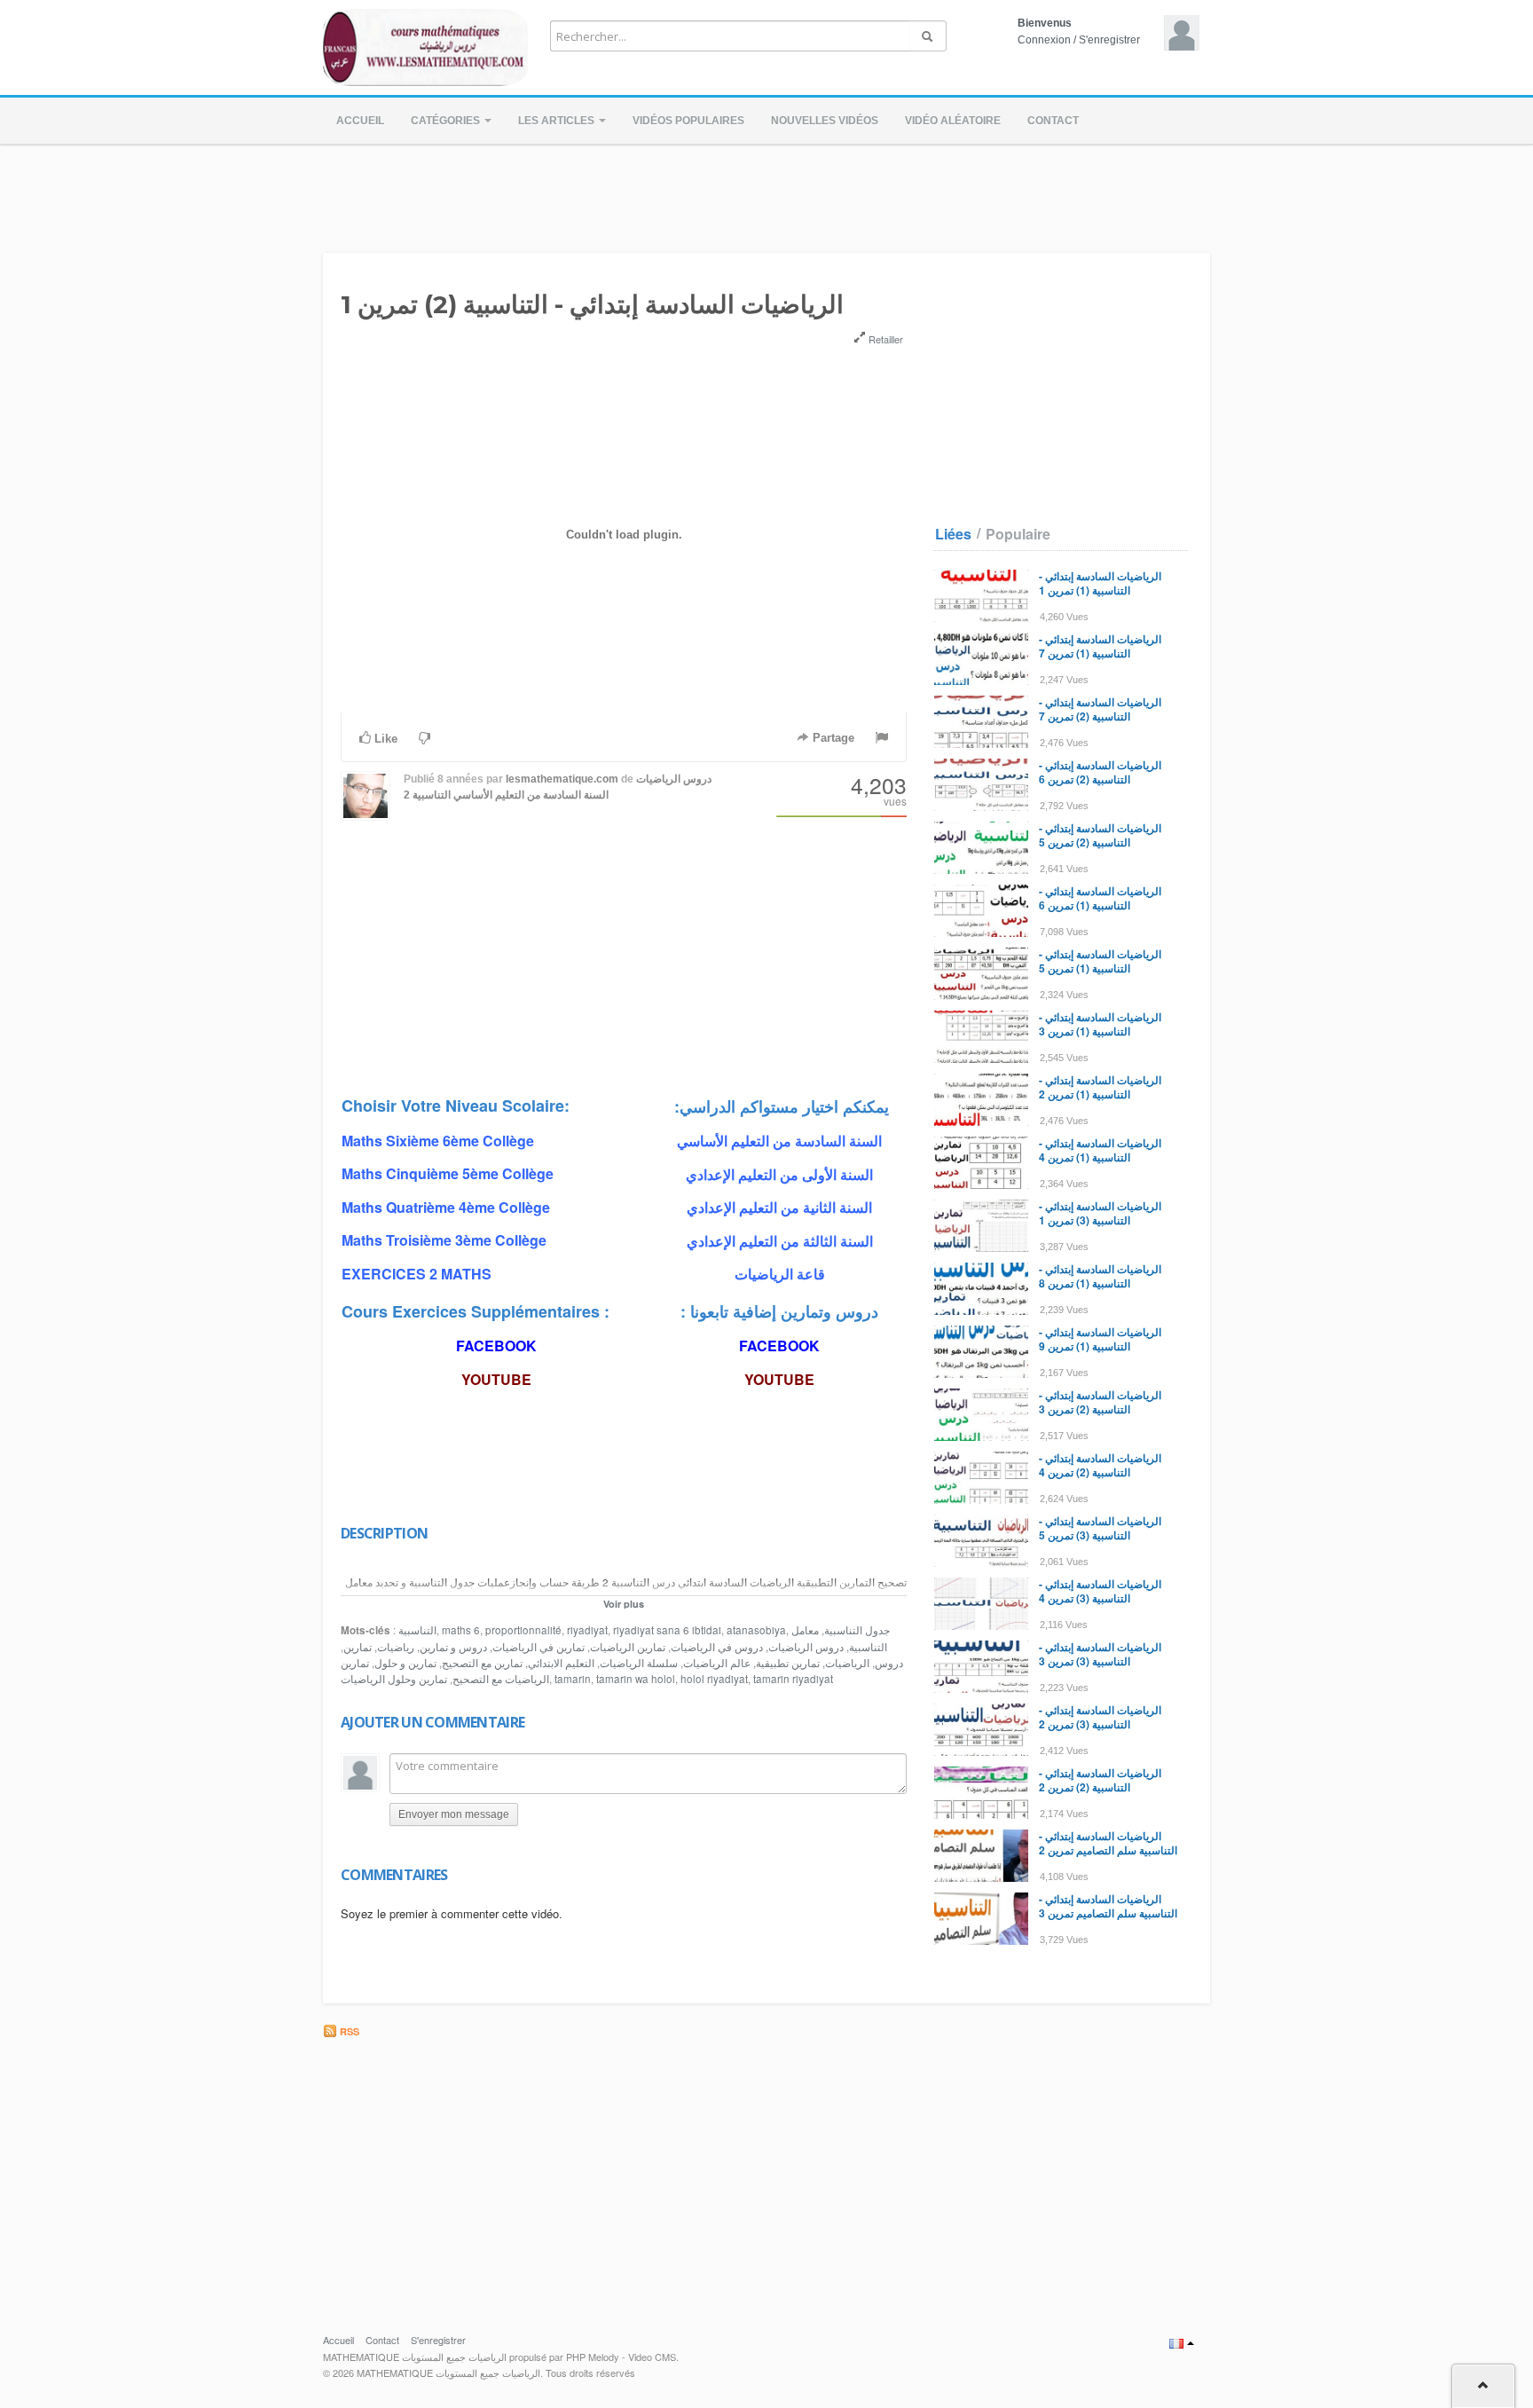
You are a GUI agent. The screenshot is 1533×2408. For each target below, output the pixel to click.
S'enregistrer (1109, 40)
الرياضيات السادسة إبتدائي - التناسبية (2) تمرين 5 (1100, 835)
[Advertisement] (766, 193)
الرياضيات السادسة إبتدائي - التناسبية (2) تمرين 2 (1100, 1780)
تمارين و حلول (405, 1663)
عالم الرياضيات (717, 1663)
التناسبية (417, 1630)
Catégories (447, 121)
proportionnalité (523, 1630)
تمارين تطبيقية (788, 1663)
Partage (832, 738)
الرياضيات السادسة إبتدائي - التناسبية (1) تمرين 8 (1100, 1276)
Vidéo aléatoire (953, 121)
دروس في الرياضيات (717, 1647)
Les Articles (558, 121)
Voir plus (624, 1604)
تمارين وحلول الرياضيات (394, 1679)
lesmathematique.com (562, 779)
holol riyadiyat (714, 1679)
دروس (889, 1663)
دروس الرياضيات (806, 1647)
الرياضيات (847, 1663)
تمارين (358, 1647)
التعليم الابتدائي (561, 1663)
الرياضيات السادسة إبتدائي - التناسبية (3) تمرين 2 (1100, 1717)
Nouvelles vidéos (825, 121)
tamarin (573, 1679)
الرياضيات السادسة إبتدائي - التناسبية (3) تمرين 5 (1100, 1528)
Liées (953, 534)
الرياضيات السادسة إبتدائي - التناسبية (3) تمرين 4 (1100, 1591)
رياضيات (396, 1647)
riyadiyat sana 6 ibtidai (667, 1630)
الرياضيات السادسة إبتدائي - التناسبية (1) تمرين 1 (1100, 583)
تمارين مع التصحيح (482, 1663)
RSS (348, 2031)
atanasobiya (756, 1630)
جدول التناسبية (857, 1630)
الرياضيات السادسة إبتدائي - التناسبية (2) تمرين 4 (1100, 1465)
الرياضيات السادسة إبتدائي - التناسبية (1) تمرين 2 (1100, 1087)
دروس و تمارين (453, 1647)
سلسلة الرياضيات (639, 1663)
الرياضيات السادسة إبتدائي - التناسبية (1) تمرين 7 (1100, 646)
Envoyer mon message (454, 1814)
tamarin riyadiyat (793, 1679)
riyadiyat (587, 1630)
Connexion (1044, 40)
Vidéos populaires (688, 121)
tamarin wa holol (636, 1679)
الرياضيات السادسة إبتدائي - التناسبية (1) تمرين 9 (1100, 1339)
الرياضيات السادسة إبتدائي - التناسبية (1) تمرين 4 (1100, 1150)
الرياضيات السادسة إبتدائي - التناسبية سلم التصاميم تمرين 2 (1108, 1843)
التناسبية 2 (427, 795)
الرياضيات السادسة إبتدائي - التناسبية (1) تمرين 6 (1100, 898)
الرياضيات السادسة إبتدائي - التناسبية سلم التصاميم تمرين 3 (1108, 1906)
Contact (1053, 121)
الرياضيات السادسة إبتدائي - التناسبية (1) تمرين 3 (1100, 1024)
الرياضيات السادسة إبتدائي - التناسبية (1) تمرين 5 (1100, 961)
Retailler (884, 339)
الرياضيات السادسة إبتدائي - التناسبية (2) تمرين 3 (1100, 1402)
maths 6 (461, 1630)
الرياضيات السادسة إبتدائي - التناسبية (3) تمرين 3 (1100, 1654)
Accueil (360, 121)
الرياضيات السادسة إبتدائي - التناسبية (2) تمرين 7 (1100, 709)
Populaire (1018, 534)
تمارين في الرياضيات (539, 1647)
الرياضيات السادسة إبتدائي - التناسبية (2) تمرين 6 (1100, 772)
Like (384, 739)
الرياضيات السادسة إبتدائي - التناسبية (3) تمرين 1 (1100, 1213)
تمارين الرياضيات (628, 1647)
